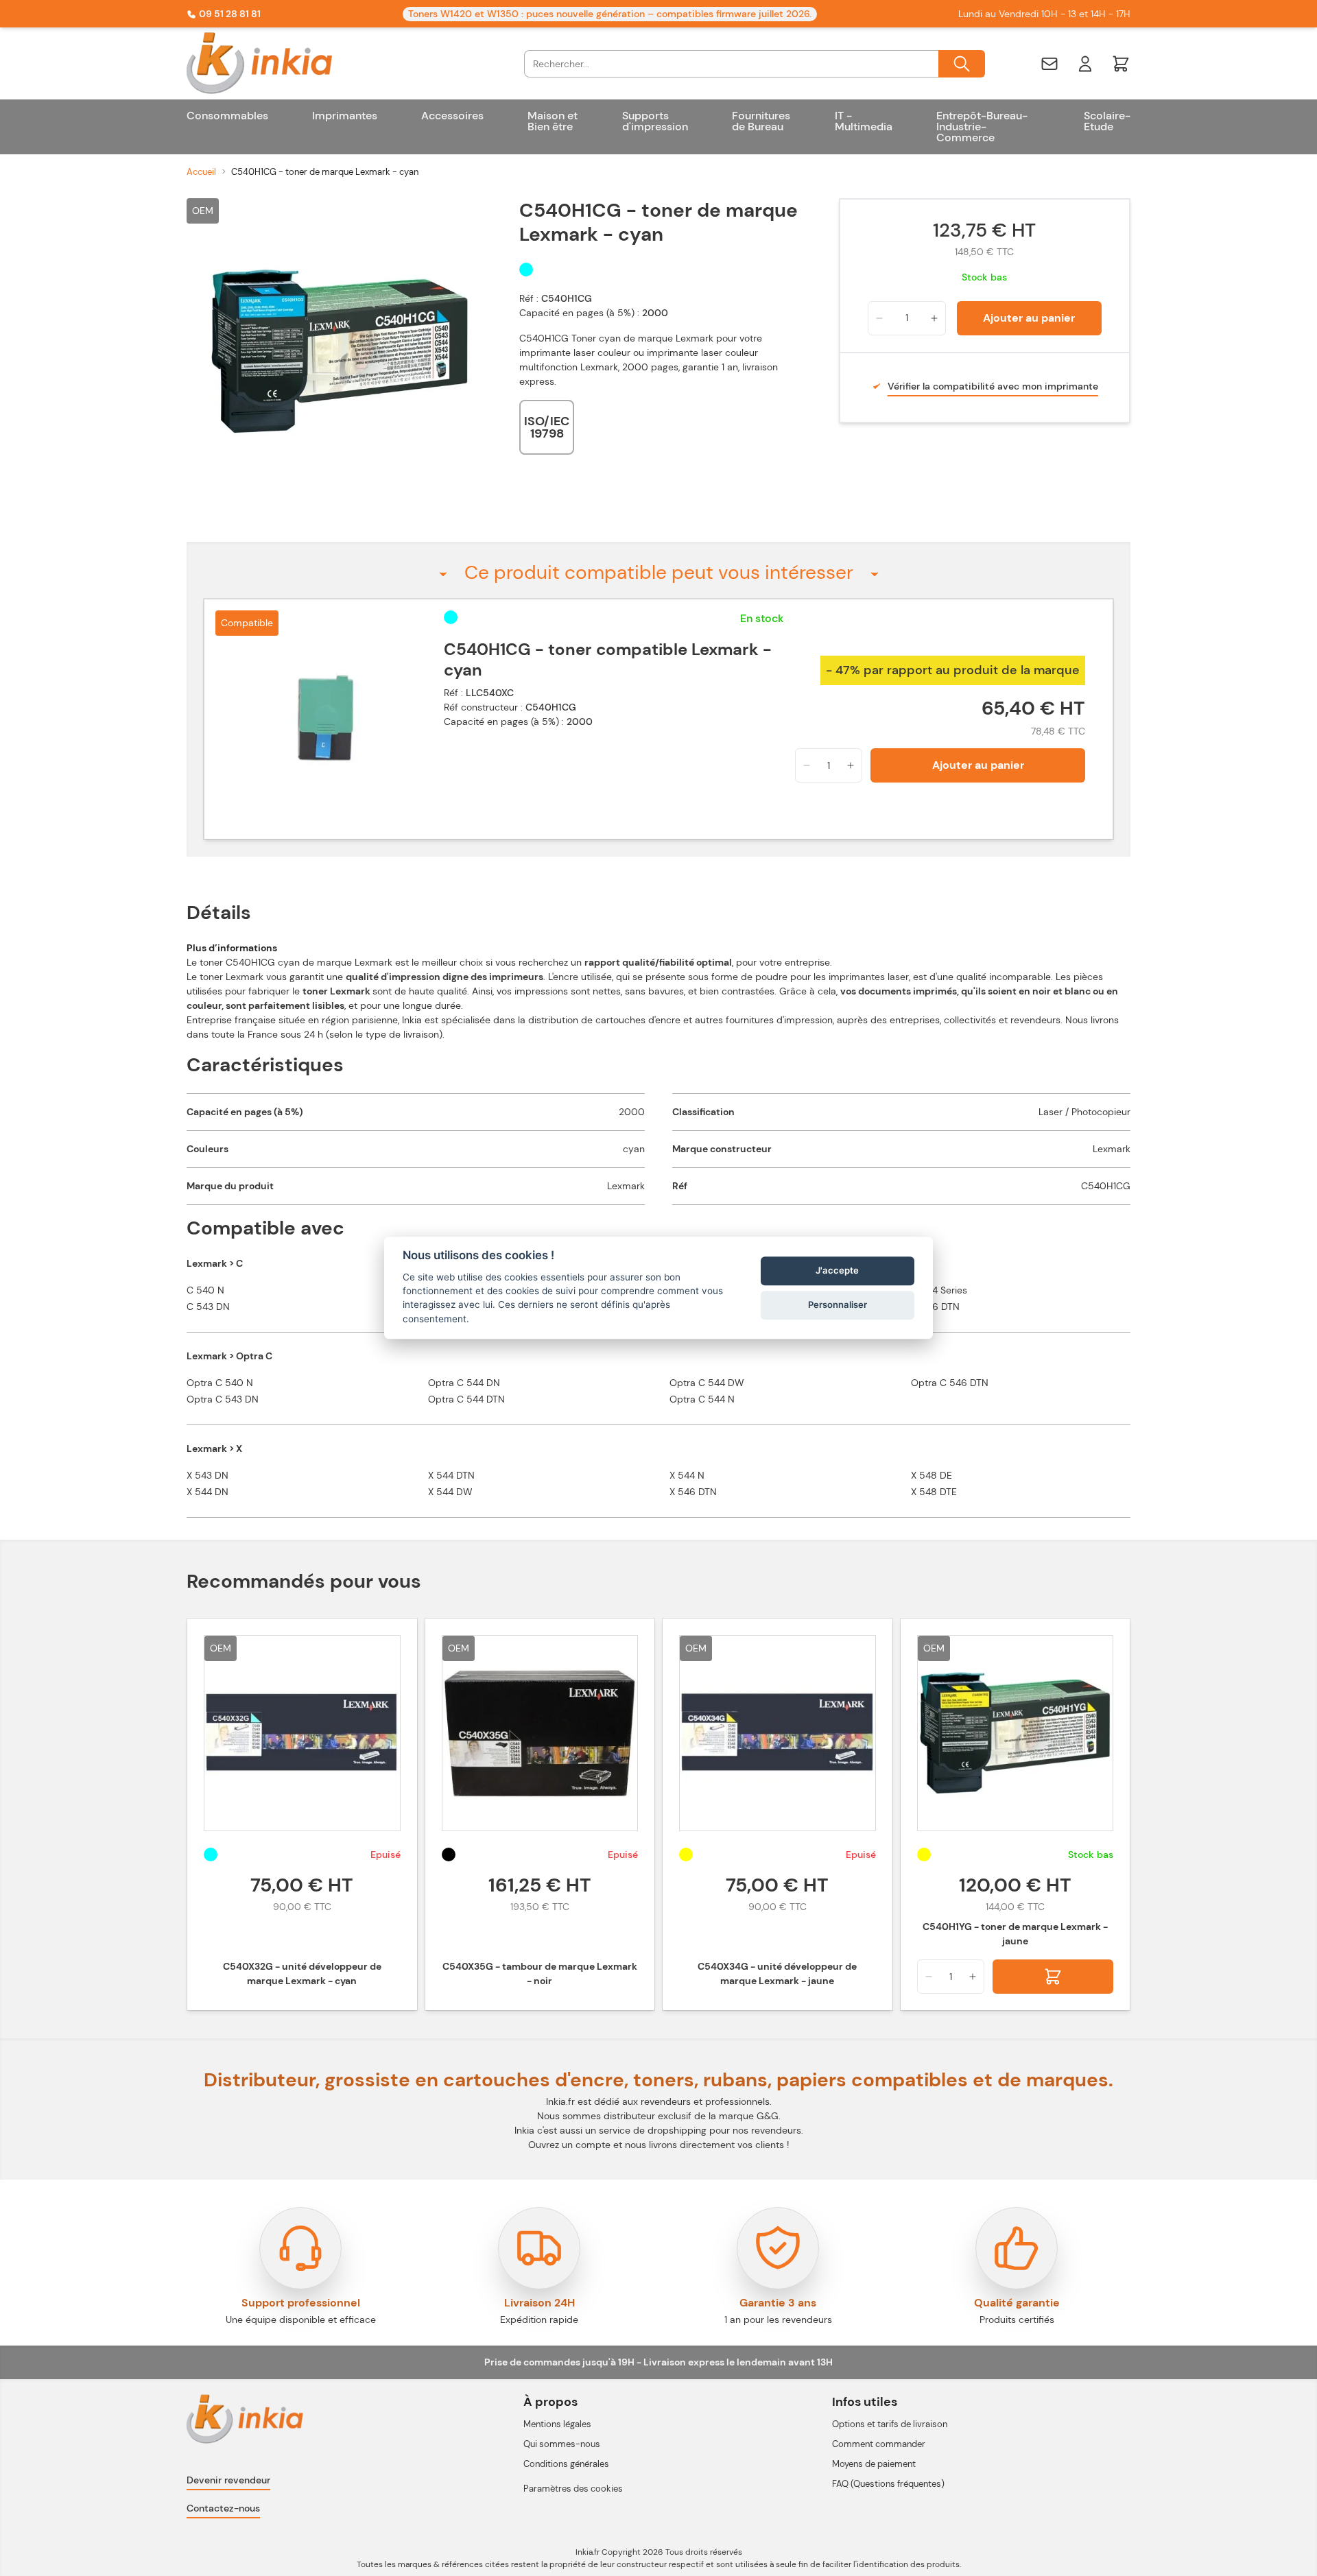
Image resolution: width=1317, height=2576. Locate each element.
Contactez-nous (223, 2508)
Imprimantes (345, 116)
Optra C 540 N (220, 1383)
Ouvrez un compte (569, 2145)
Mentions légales (557, 2424)
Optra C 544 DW (707, 1383)
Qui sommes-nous (562, 2444)
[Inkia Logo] (272, 63)
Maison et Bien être (553, 121)
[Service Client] (1049, 64)
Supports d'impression (655, 121)
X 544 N (687, 1475)
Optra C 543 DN (223, 1399)
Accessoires (452, 116)
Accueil (201, 172)
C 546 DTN (935, 1307)
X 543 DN (207, 1475)
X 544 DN (207, 1492)
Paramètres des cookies (573, 2489)
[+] (934, 318)
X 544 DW (450, 1492)
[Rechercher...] (962, 64)
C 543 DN (208, 1307)
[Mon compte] (1085, 64)
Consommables (227, 116)
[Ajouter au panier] (1053, 1977)
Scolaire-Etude (1107, 121)
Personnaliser (838, 1304)
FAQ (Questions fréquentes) (888, 2484)
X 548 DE (932, 1475)
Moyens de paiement (874, 2464)
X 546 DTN (693, 1492)
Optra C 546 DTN (950, 1383)
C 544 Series (939, 1290)
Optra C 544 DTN (466, 1399)
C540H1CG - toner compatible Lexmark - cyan (608, 660)
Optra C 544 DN (464, 1383)
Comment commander (879, 2444)
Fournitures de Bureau (761, 121)
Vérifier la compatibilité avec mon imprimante (993, 386)
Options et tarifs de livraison (890, 2424)
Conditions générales (566, 2464)
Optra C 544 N (702, 1399)
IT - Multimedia (864, 121)
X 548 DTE (934, 1492)
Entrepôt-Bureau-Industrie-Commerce (982, 127)
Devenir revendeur (228, 2480)
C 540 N (205, 1290)
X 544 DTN (451, 1475)
